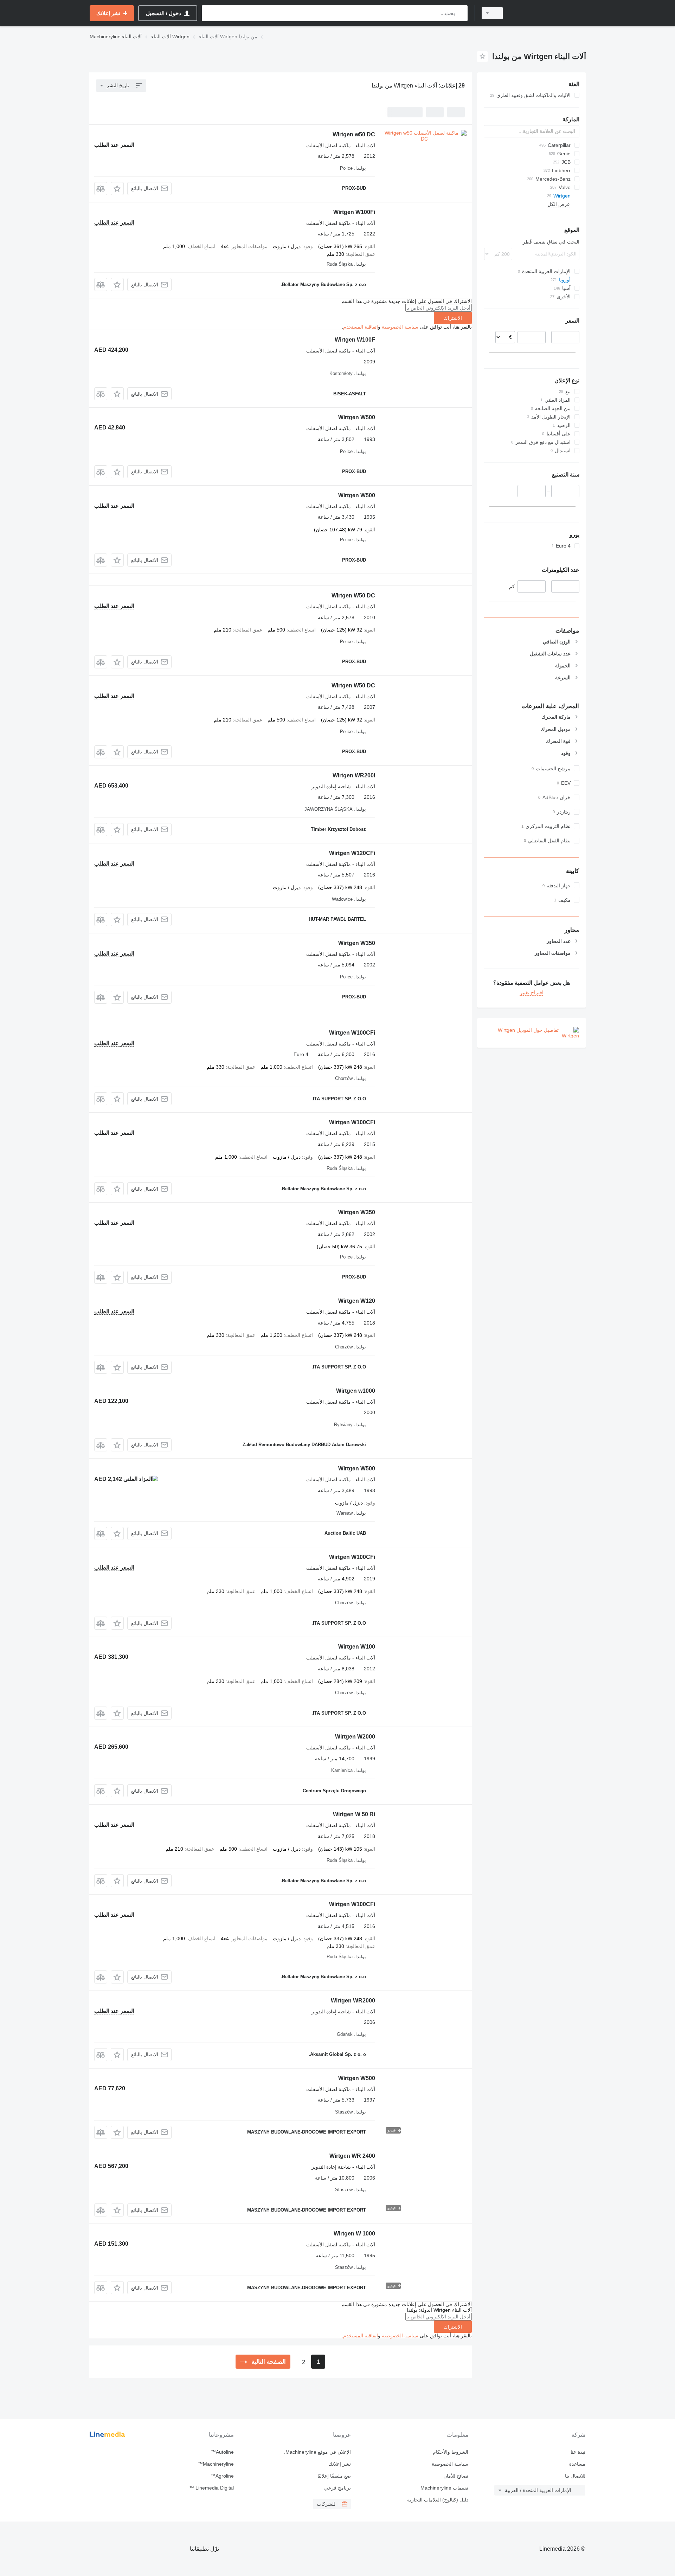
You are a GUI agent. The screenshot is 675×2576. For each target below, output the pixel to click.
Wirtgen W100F (355, 340)
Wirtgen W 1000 (354, 2234)
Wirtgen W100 (357, 1647)
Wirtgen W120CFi (352, 853)
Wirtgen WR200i (354, 775)
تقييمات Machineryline (444, 2488)
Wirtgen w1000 (356, 1391)
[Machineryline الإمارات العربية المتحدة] (548, 13)
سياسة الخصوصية (400, 327)
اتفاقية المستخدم (361, 327)
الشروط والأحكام (450, 2452)
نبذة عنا (578, 2452)
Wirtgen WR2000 (353, 2001)
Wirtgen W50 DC (353, 596)
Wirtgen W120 (357, 1301)
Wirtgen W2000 (355, 1737)
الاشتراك (453, 318)
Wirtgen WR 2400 (352, 2156)
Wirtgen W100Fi (354, 212)
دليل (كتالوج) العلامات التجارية (438, 2500)
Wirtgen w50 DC (354, 134)
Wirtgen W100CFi (352, 1033)
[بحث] (461, 13)
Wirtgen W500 (357, 417)
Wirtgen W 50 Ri (354, 1814)
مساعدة (577, 2464)
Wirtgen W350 (357, 943)
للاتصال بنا (575, 2476)
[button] (117, 189)
